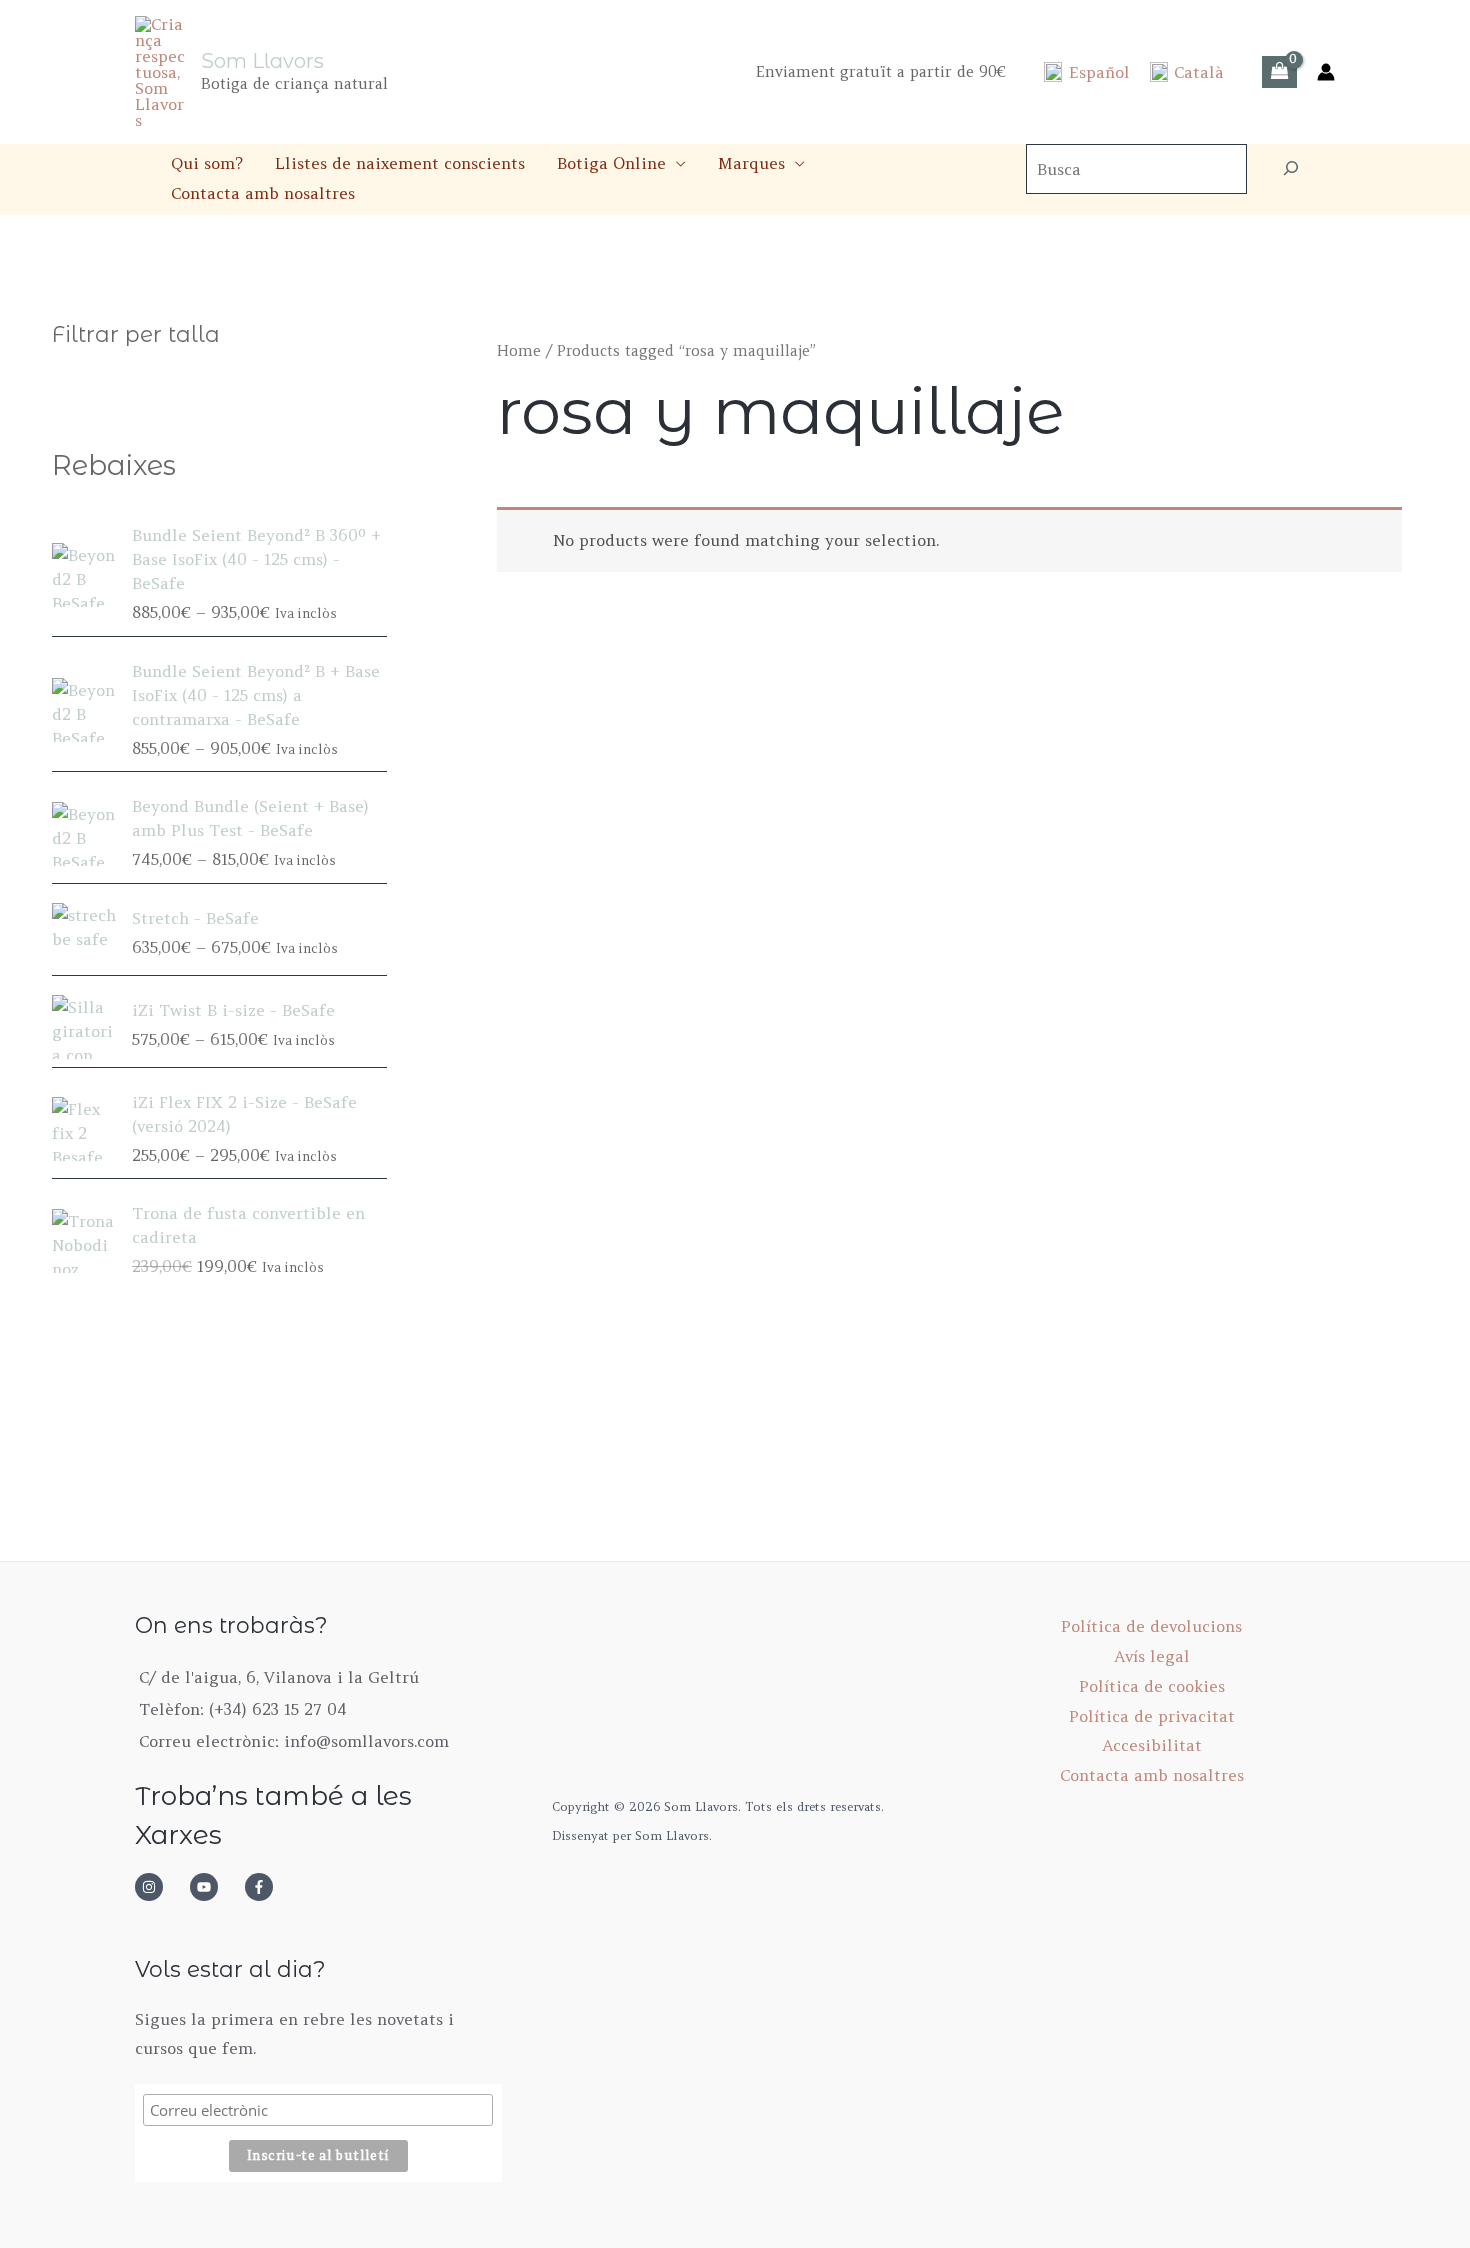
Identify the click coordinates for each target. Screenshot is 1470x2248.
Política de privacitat (1152, 1716)
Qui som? (207, 163)
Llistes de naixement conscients (400, 163)
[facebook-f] (265, 1887)
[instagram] (160, 1887)
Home (519, 350)
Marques (751, 163)
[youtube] (215, 1887)
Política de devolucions (1151, 1626)
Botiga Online (611, 163)
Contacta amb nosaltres (263, 193)
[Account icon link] (1326, 72)
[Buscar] (1291, 169)
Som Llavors (262, 61)
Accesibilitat (1152, 1745)
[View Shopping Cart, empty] (1279, 72)
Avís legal (1152, 1656)
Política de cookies (1152, 1686)
